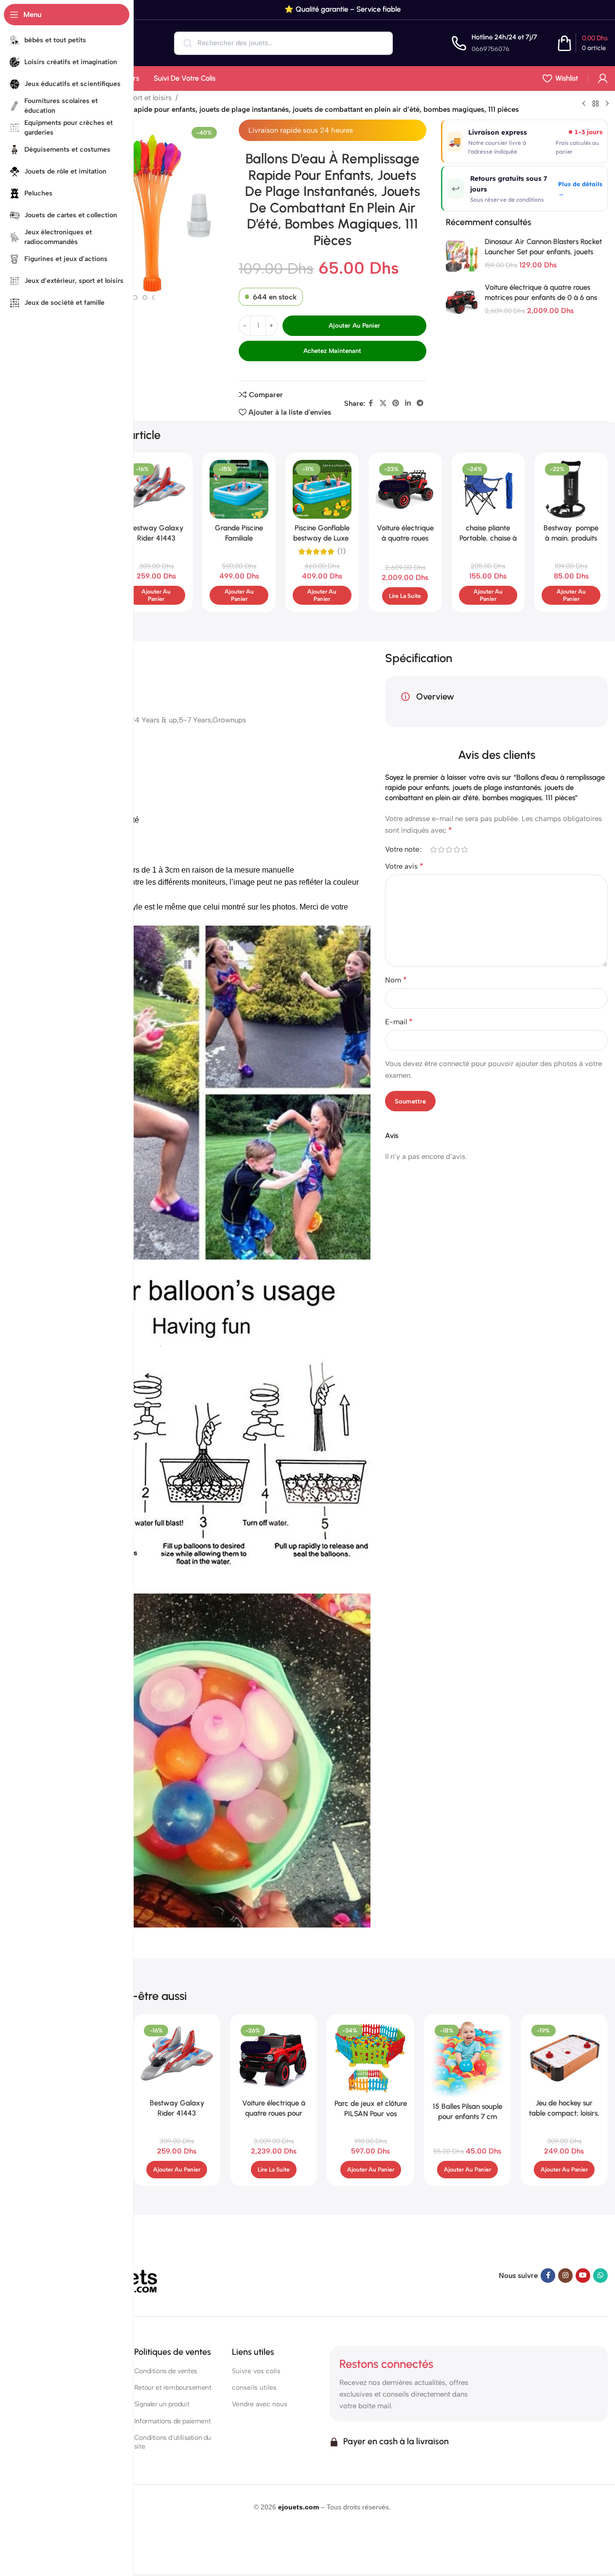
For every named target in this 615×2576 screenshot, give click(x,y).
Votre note (402, 850)
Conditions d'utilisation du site (173, 2442)
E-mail (399, 1022)
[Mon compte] (603, 78)
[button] (156, 595)
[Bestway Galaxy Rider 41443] (156, 489)
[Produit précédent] (584, 104)
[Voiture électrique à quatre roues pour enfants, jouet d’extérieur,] (273, 2058)
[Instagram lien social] (565, 2276)
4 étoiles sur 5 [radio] (457, 850)
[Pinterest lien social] (396, 403)
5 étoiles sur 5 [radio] (464, 850)
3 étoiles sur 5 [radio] (449, 850)
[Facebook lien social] (371, 403)
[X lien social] (383, 403)
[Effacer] (379, 43)
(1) (342, 552)
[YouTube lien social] (583, 2276)
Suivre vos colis (256, 2371)
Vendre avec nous (260, 2404)
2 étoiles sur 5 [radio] (441, 850)
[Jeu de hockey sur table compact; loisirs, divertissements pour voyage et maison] (564, 2058)
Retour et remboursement (173, 2388)
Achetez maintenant (332, 351)
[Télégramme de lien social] (420, 403)
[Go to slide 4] (145, 298)
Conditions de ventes (166, 2371)
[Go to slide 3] (135, 298)
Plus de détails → (580, 189)
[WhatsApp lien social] (600, 2276)
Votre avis (404, 866)
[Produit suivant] (607, 104)
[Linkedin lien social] (408, 403)
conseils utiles (254, 2388)
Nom (396, 980)
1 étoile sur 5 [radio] (433, 850)
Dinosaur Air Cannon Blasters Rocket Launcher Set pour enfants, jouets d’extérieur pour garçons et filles (543, 252)
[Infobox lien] (494, 43)
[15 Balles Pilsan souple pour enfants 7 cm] (467, 2059)
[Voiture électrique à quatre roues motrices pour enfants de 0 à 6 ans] (462, 302)
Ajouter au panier (354, 325)
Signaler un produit (162, 2404)
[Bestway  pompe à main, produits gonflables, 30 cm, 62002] (571, 489)
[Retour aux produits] (596, 104)
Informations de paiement (172, 2421)
